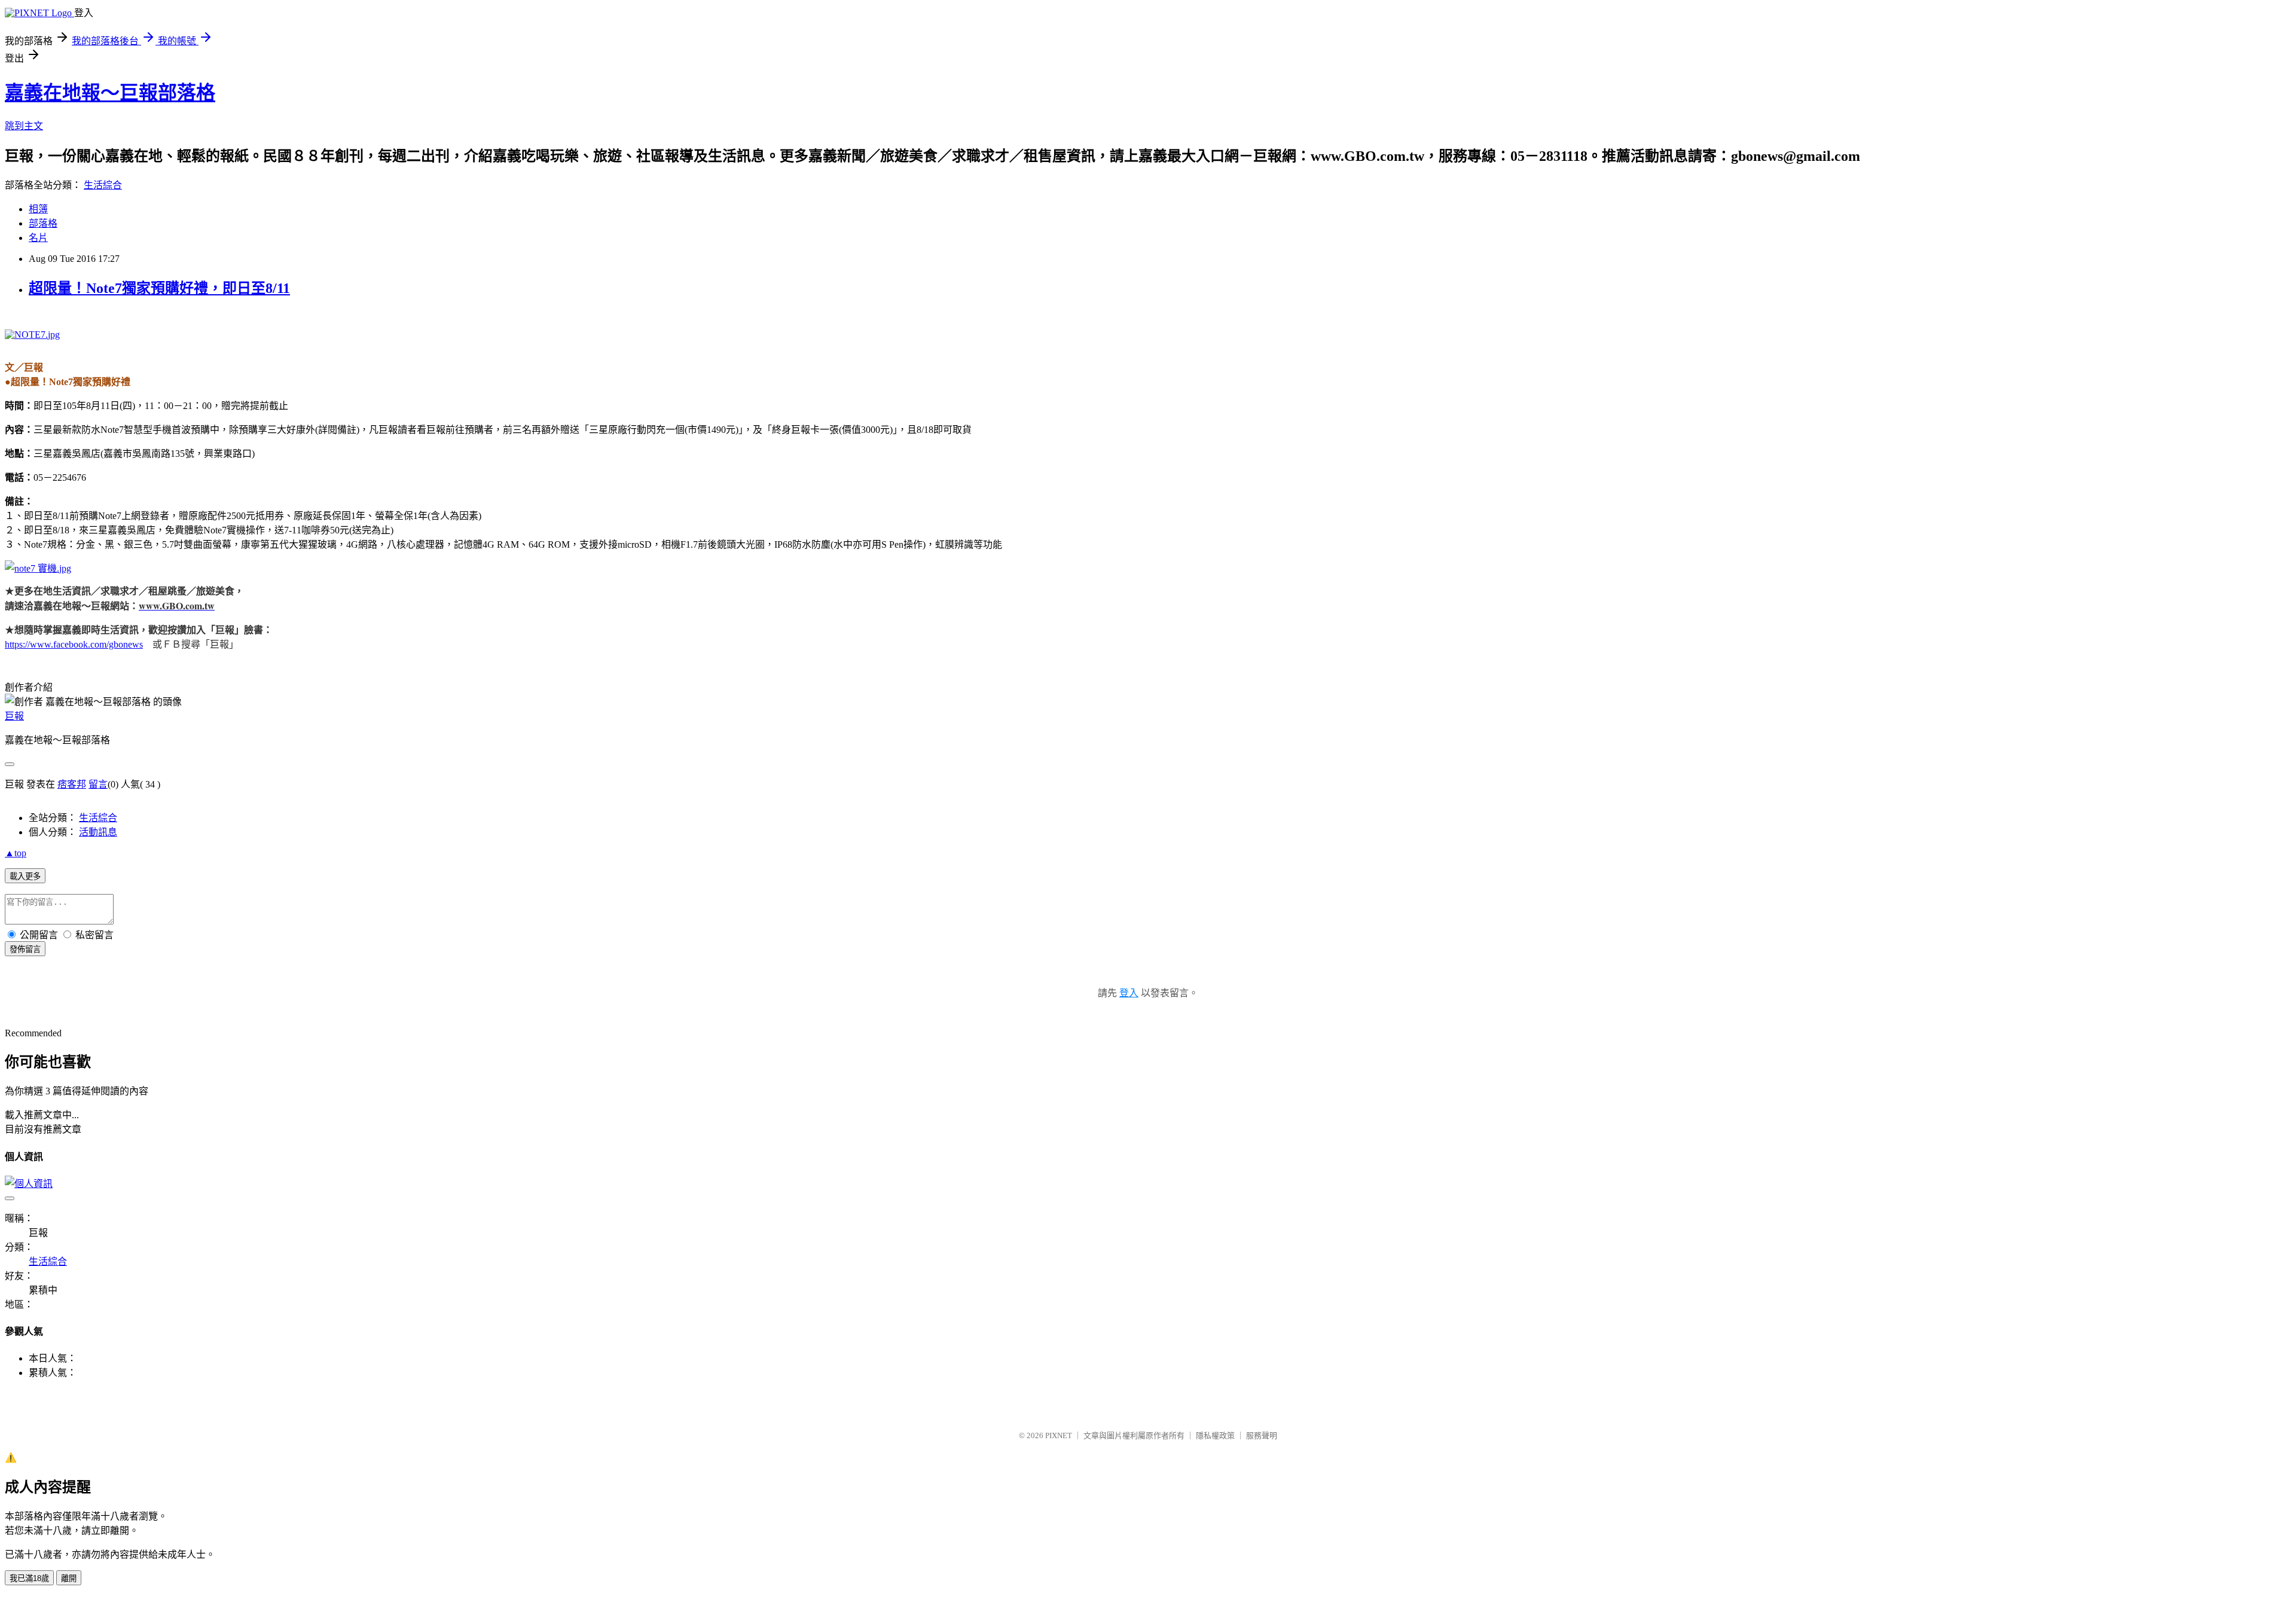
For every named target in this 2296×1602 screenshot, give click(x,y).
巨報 (14, 716)
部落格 (43, 223)
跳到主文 (24, 126)
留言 (98, 784)
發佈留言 (25, 949)
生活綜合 (103, 185)
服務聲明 (1262, 1435)
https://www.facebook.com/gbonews (74, 644)
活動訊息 (98, 832)
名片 (38, 238)
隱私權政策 (1215, 1435)
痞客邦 (72, 784)
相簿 (38, 209)
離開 (69, 1578)
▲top (16, 853)
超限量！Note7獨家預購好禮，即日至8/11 (159, 288)
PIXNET (1059, 1435)
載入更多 (25, 876)
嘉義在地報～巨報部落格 (110, 93)
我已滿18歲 (29, 1578)
